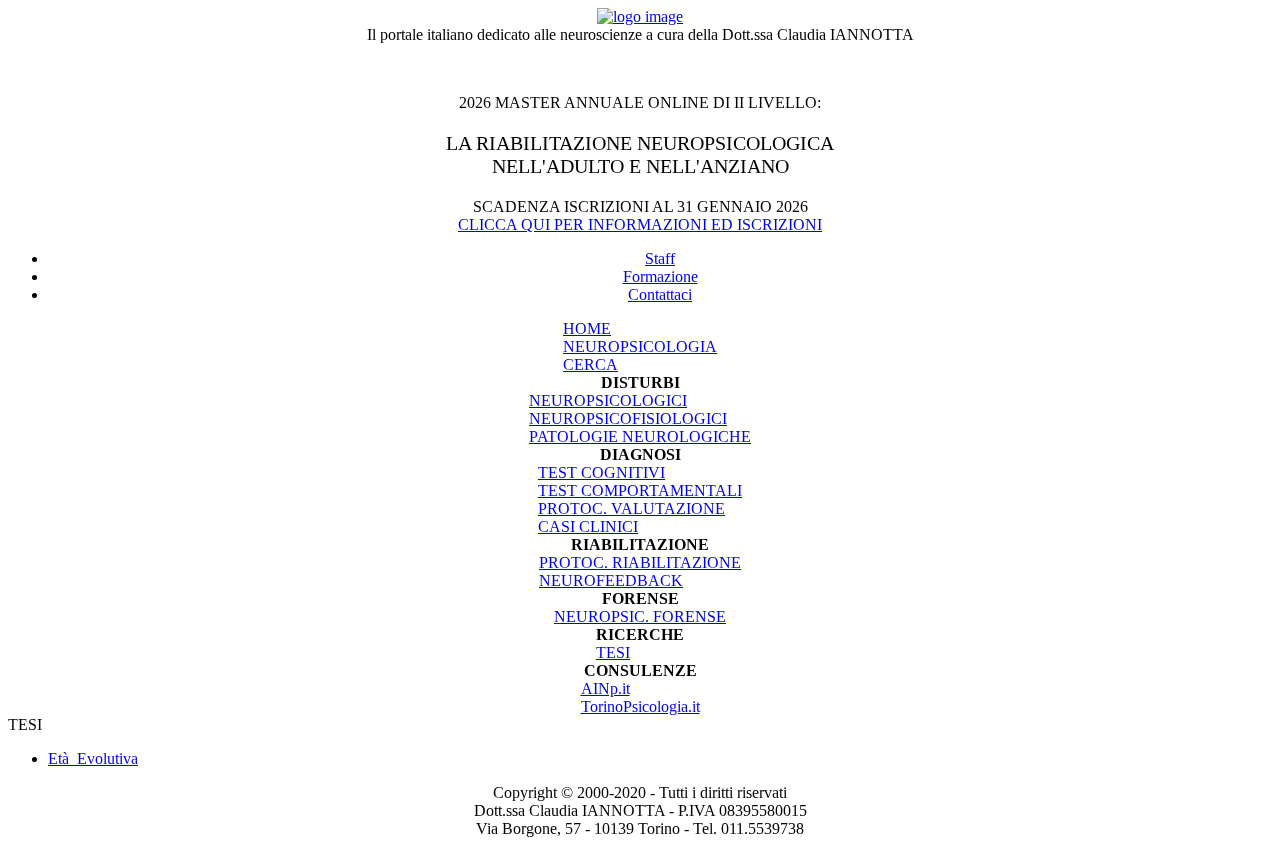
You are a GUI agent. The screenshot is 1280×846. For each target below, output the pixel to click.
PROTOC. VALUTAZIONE (631, 508)
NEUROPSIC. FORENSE (640, 616)
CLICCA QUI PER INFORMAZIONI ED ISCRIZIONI (640, 224)
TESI (613, 652)
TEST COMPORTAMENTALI (640, 490)
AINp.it (605, 688)
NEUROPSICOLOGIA (640, 346)
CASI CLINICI (588, 526)
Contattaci (660, 294)
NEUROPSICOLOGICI (608, 400)
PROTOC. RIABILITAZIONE (640, 562)
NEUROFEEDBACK (611, 580)
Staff (660, 258)
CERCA (590, 364)
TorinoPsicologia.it (640, 706)
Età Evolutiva (93, 758)
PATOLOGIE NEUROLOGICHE (640, 436)
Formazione (660, 276)
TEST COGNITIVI (601, 472)
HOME (587, 328)
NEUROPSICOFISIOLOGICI (628, 418)
